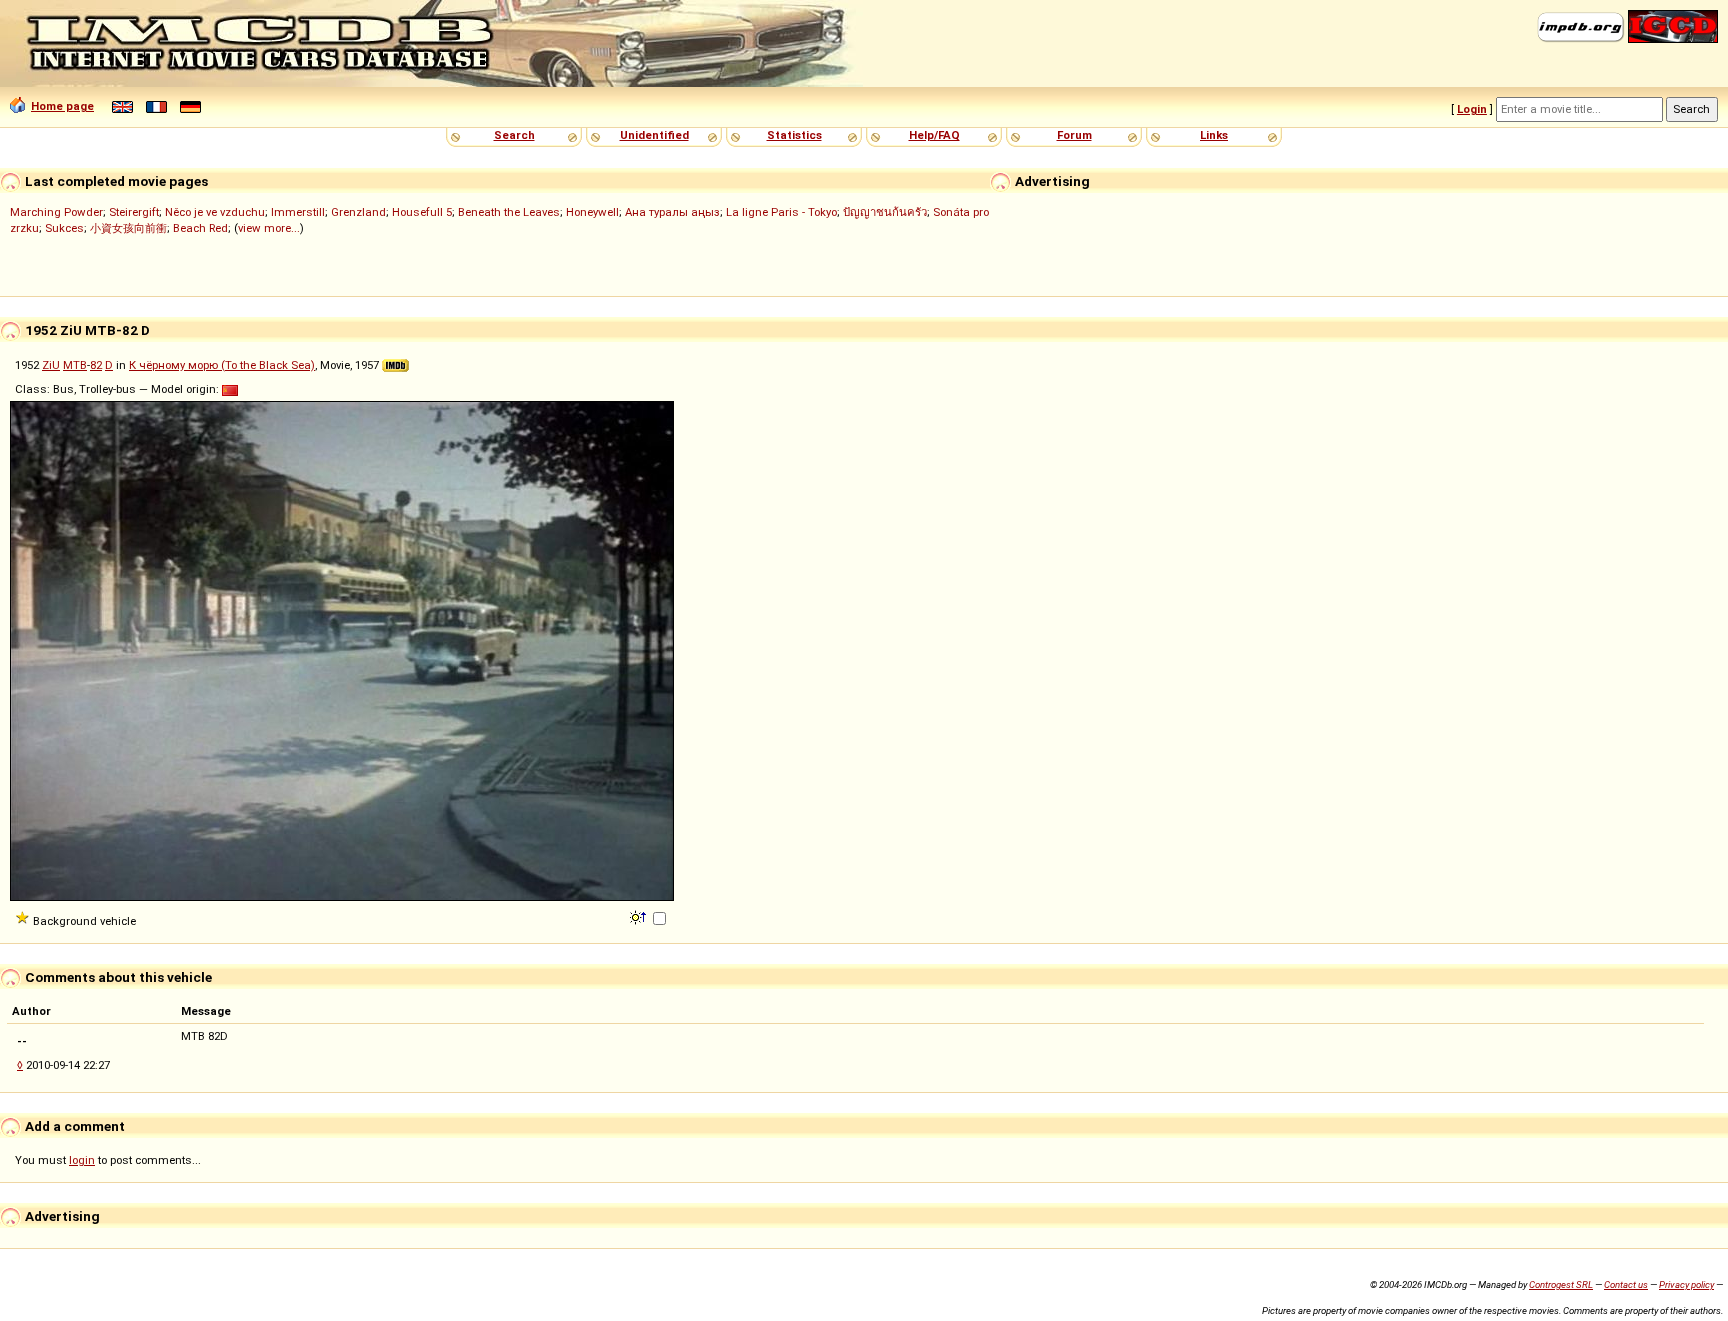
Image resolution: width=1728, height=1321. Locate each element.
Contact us (1626, 1284)
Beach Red (200, 228)
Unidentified (654, 135)
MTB (75, 365)
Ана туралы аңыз (672, 212)
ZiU (51, 365)
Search (514, 135)
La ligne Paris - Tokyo (781, 212)
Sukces (64, 228)
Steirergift (134, 212)
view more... (269, 228)
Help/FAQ (934, 135)
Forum (1074, 135)
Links (1214, 135)
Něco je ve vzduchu (215, 212)
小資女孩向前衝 (128, 228)
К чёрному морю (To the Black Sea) (222, 365)
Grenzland (358, 212)
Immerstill (298, 212)
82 (96, 365)
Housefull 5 (422, 212)
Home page (62, 106)
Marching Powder (56, 212)
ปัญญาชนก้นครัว (885, 212)
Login (1472, 109)
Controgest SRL (1561, 1284)
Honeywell (592, 212)
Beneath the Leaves (509, 212)
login (82, 1160)
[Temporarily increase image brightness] (639, 916)
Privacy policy (1686, 1284)
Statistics (794, 135)
